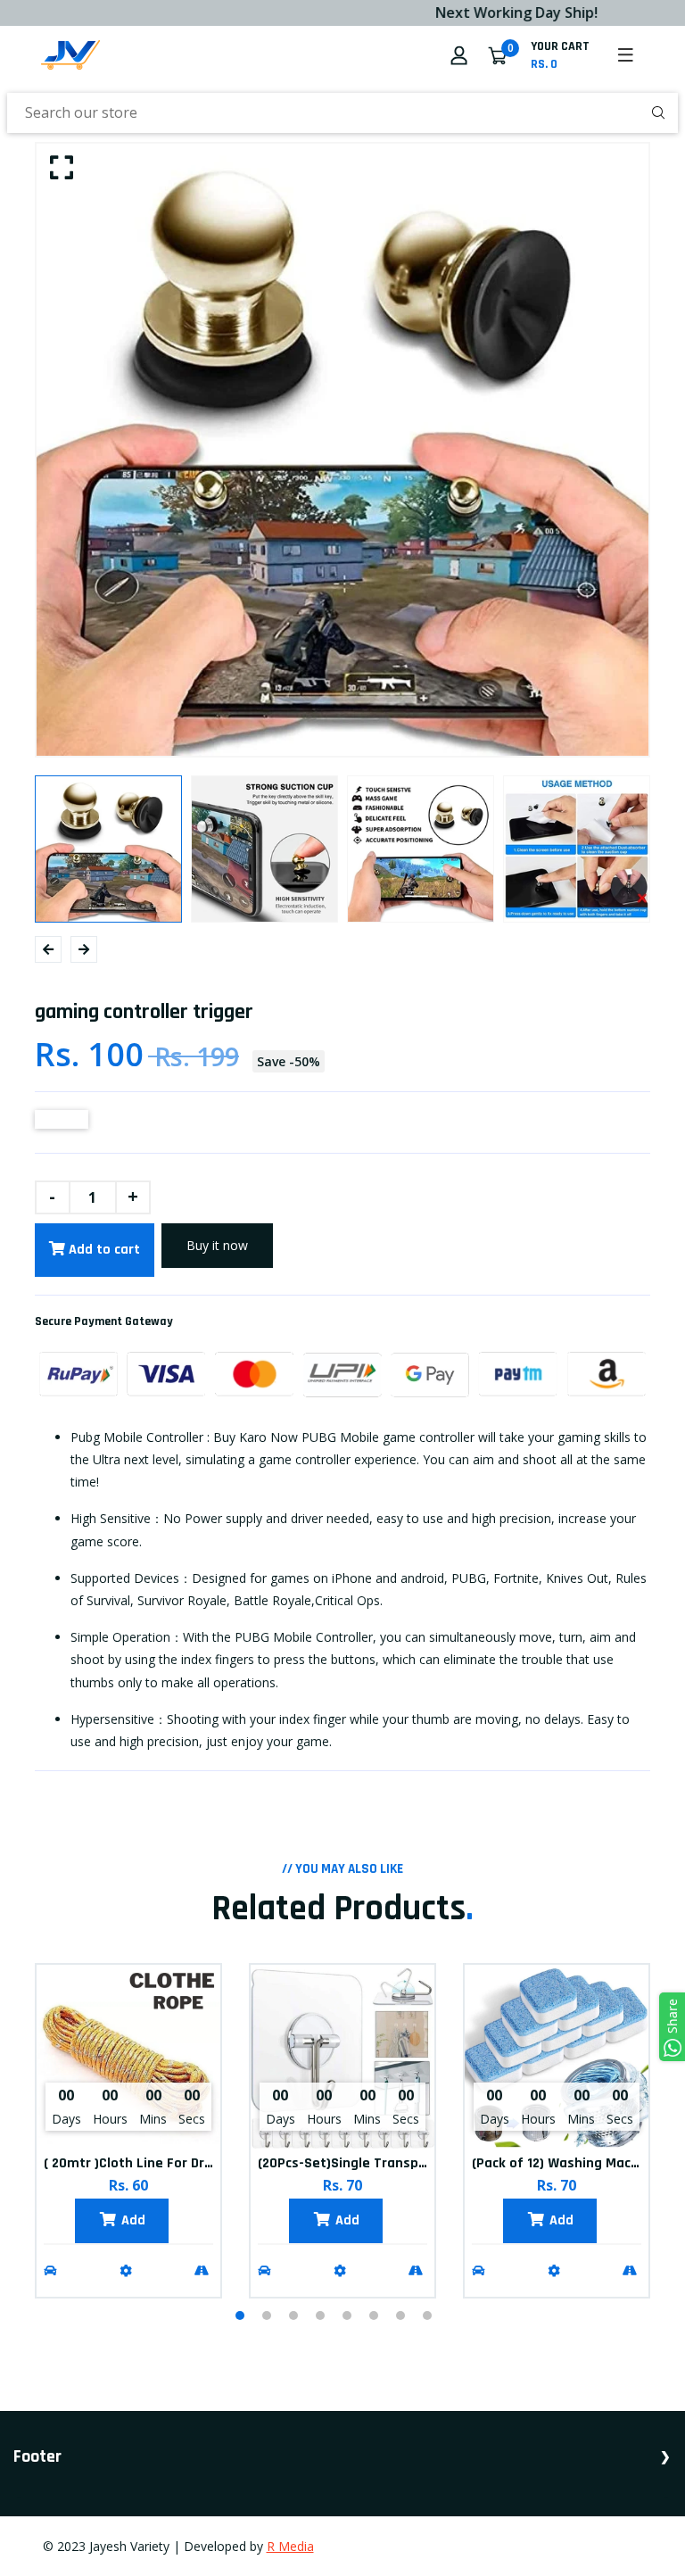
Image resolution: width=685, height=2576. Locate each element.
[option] (342, 450)
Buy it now (217, 1245)
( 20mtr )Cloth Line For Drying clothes (163, 2163)
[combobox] (342, 113)
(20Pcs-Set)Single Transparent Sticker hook (397, 2163)
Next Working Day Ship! (484, 12)
